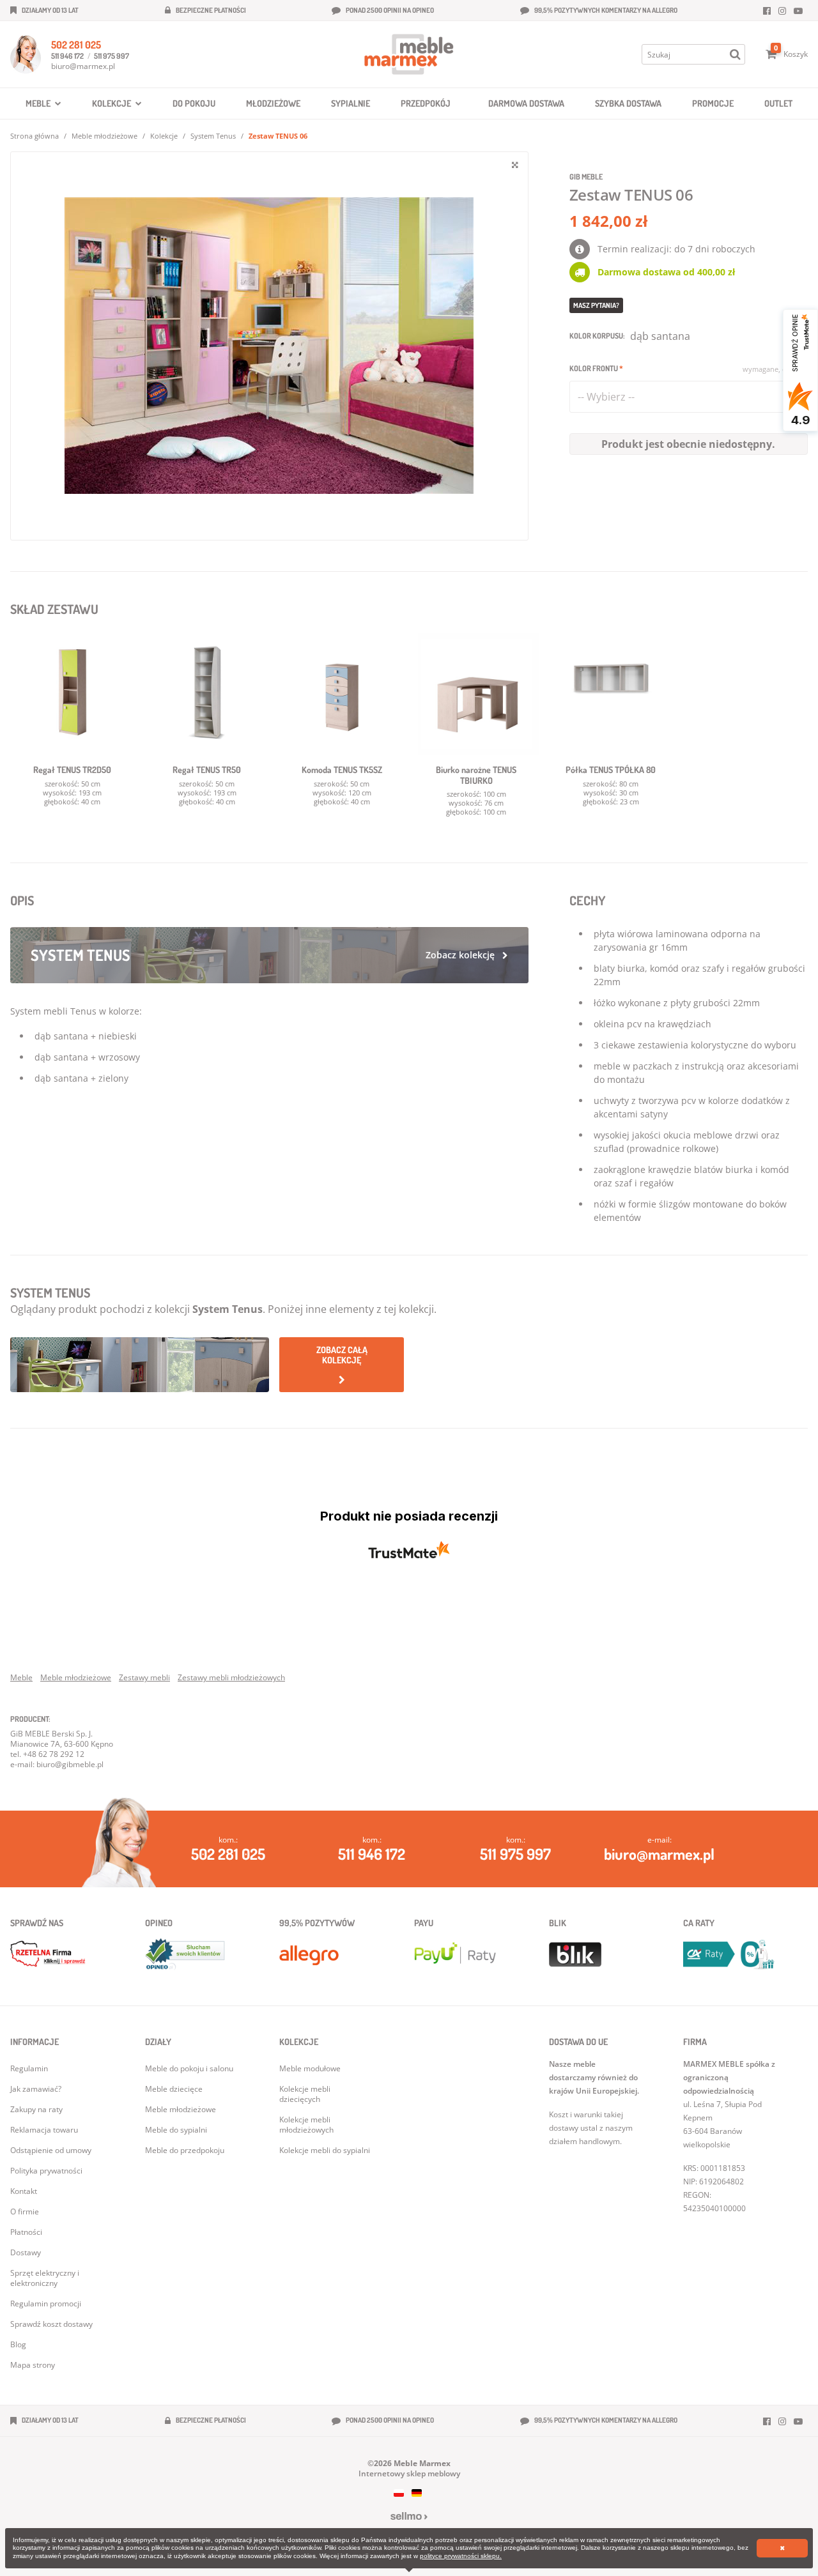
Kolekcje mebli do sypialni (325, 2150)
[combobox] (689, 397)
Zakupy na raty (36, 2109)
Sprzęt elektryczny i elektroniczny (45, 2278)
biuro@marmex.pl (83, 66)
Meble (21, 1677)
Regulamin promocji (46, 2304)
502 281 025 (76, 45)
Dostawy (26, 2252)
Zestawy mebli (144, 1677)
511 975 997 (112, 56)
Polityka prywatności (46, 2171)
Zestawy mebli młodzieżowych (231, 1677)
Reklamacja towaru (44, 2130)
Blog (18, 2344)
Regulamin (29, 2068)
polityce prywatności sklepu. (461, 2556)
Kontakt (24, 2191)
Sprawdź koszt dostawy (51, 2324)
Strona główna (35, 136)
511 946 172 (67, 56)
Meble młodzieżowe (104, 136)
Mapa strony (33, 2365)
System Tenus (213, 136)
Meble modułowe (310, 2068)
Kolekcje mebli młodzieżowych (306, 2125)
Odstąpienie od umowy (51, 2150)
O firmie (25, 2212)
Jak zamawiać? (36, 2089)
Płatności (26, 2232)
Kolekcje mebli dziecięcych (305, 2094)
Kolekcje (164, 136)
